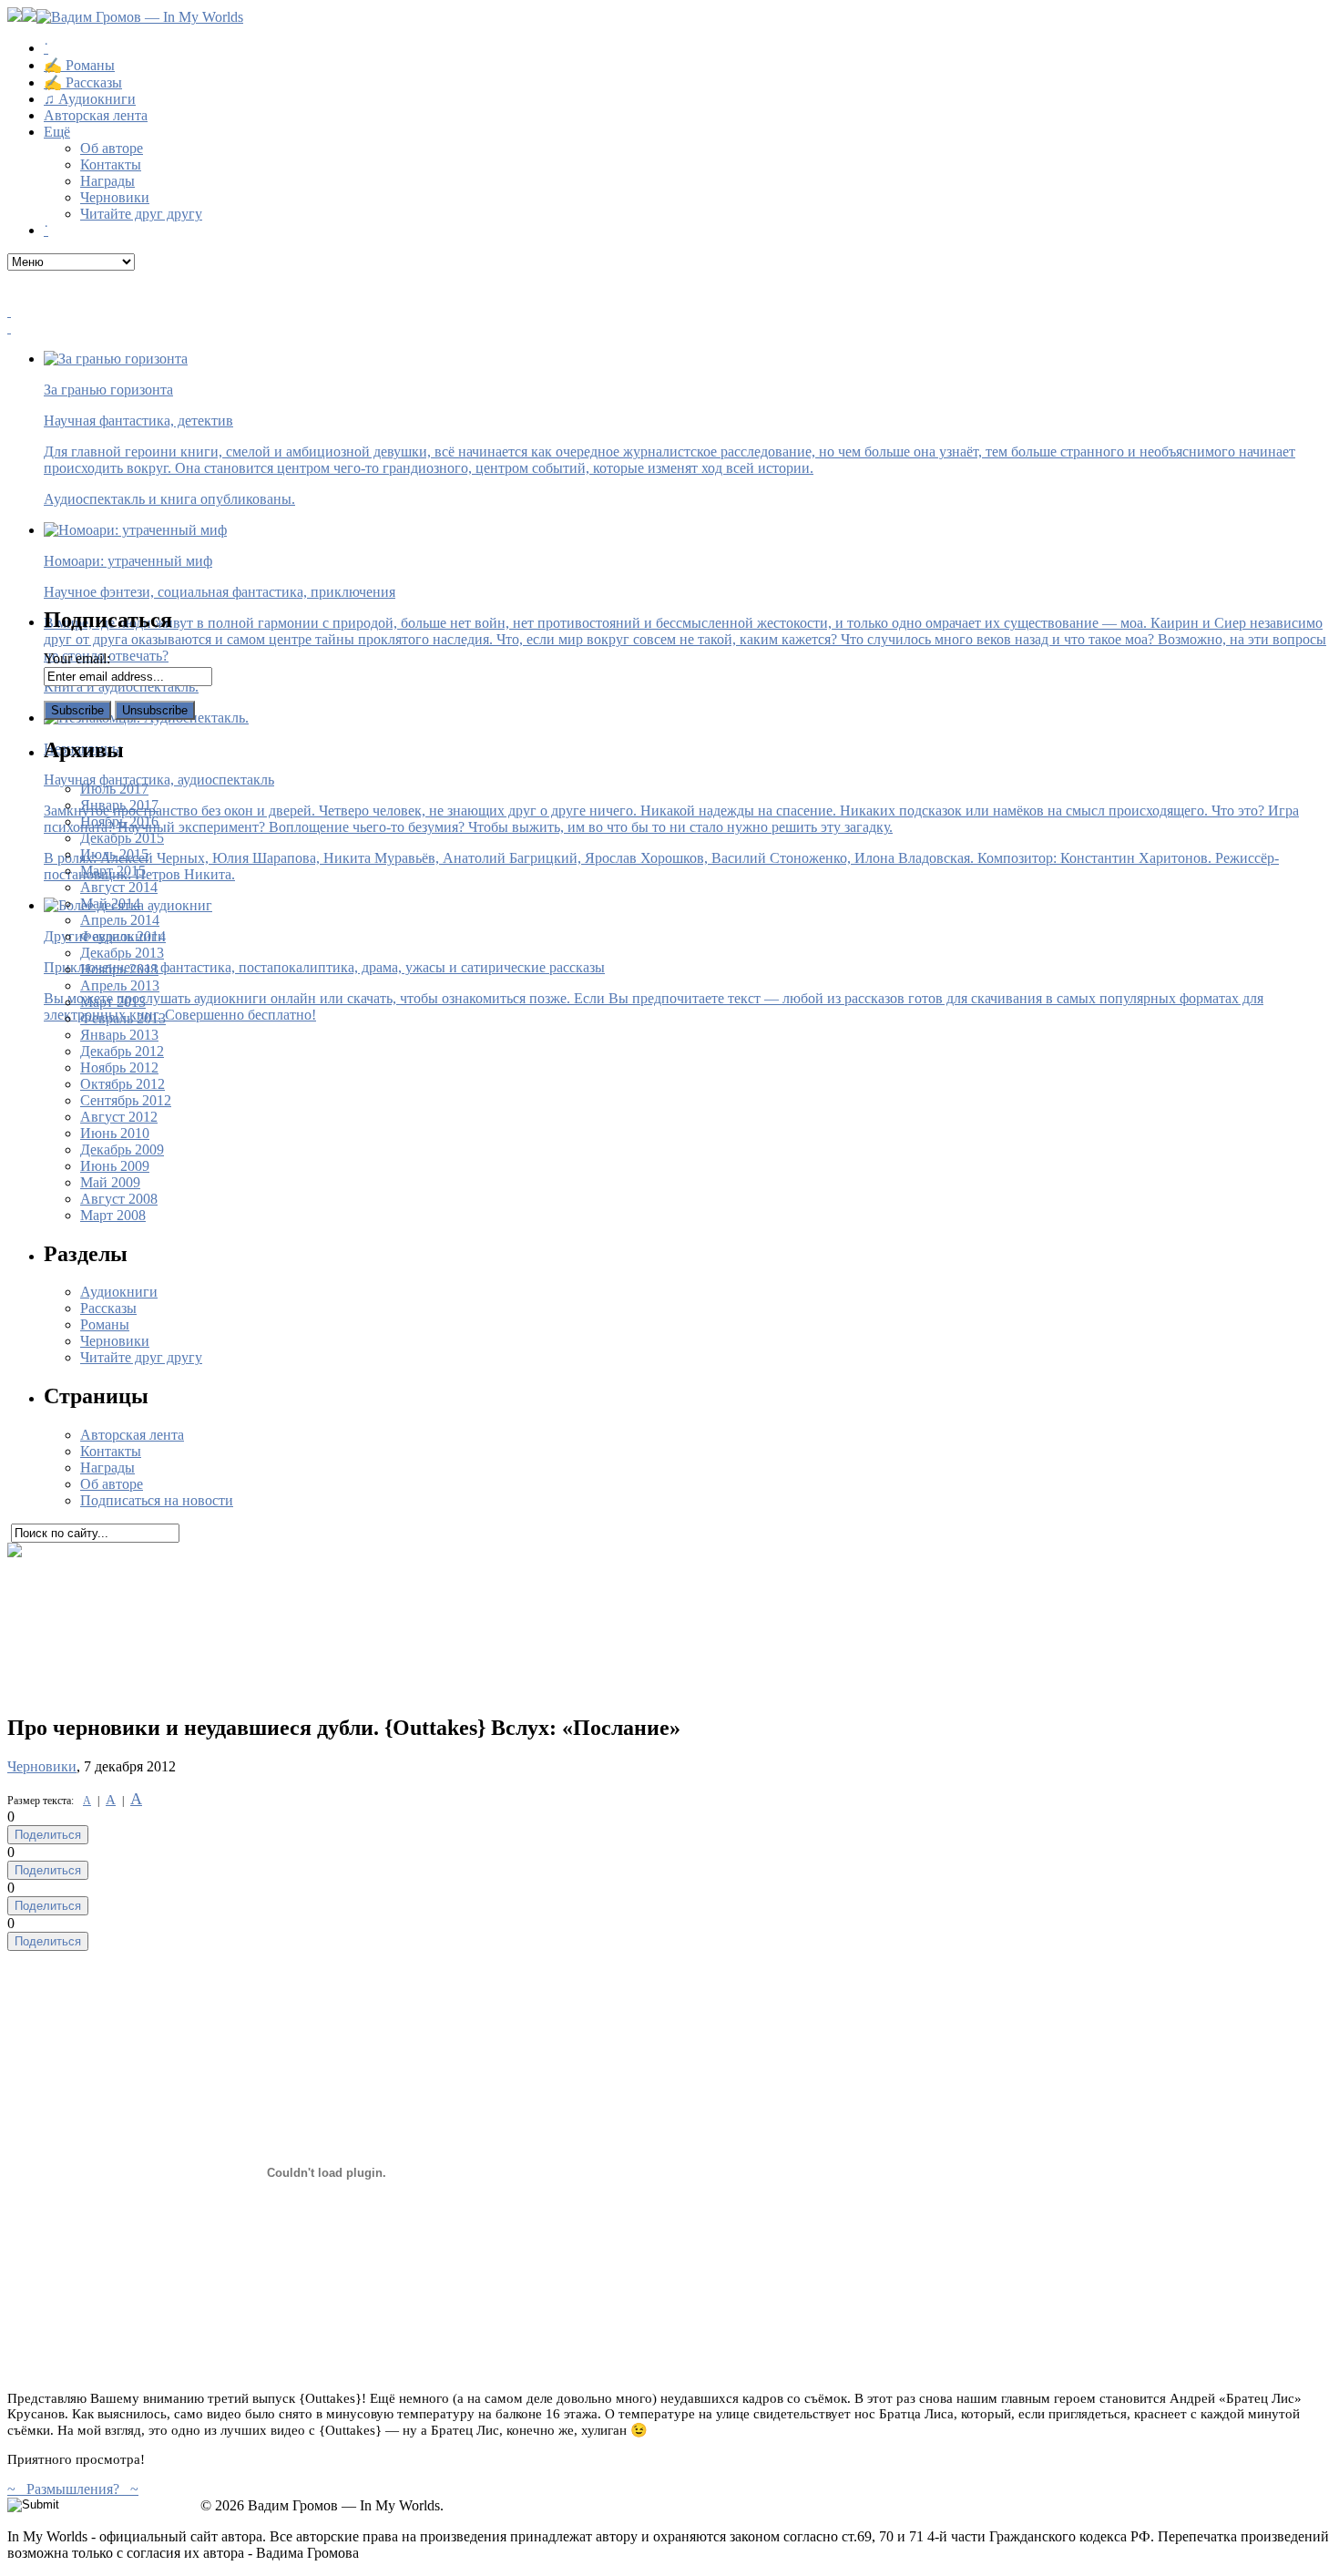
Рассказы (108, 1308)
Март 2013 (113, 1002)
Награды (107, 181)
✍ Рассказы (83, 82)
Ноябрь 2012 (119, 1067)
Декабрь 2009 (122, 1149)
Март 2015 (113, 871)
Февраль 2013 (123, 1018)
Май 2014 (110, 903)
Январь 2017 (119, 805)
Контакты (111, 164)
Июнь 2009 (115, 1166)
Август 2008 (119, 1199)
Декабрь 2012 (122, 1051)
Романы (105, 1324)
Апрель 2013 (120, 985)
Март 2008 (113, 1215)
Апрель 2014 (120, 920)
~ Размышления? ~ (73, 2489)
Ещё (57, 132)
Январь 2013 (119, 1035)
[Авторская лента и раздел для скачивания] (669, 312)
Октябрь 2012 (123, 1084)
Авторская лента (96, 115)
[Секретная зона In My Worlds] (669, 328)
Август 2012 (119, 1117)
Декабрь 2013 (122, 953)
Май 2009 (110, 1182)
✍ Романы (79, 65)
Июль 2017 (114, 789)
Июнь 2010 (115, 1133)
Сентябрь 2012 (126, 1100)
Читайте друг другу (141, 214)
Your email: (77, 658)
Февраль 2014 (123, 936)
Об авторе (112, 148)
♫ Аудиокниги (90, 99)
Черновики (115, 197)
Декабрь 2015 (122, 838)
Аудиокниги (119, 1292)
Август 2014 (119, 887)
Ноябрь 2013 (119, 969)
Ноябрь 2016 (119, 821)
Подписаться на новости (157, 1500)
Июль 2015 (114, 854)
